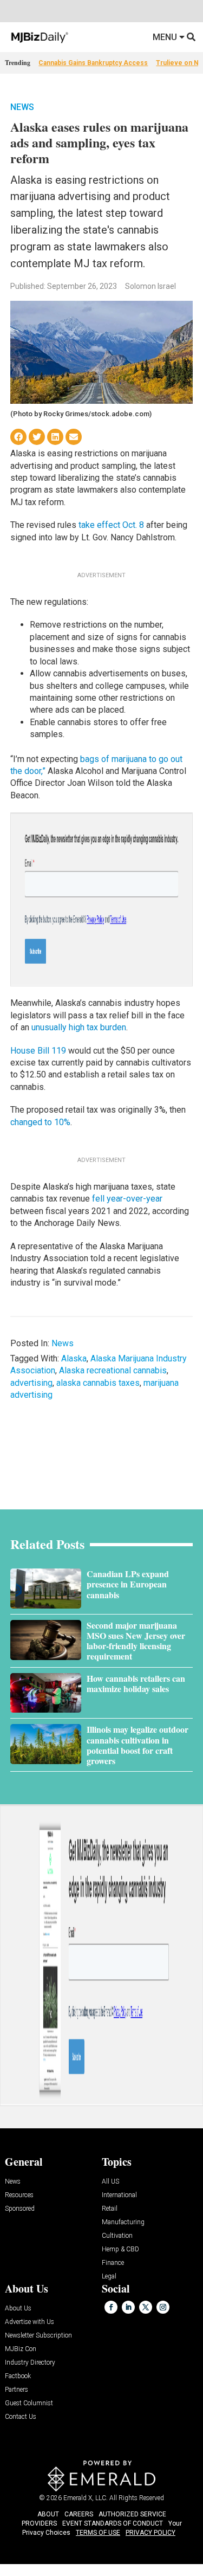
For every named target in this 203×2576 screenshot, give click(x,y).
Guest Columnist (29, 2403)
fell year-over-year (127, 1199)
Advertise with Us (30, 2322)
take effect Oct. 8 (111, 525)
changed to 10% (40, 1122)
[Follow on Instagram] (163, 2307)
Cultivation (117, 2236)
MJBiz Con (21, 2349)
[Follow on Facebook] (111, 2307)
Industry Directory (30, 2363)
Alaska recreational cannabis (113, 1370)
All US (110, 2182)
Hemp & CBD (120, 2249)
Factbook (18, 2376)
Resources (19, 2195)
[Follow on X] (146, 2307)
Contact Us (21, 2417)
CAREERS (79, 2514)
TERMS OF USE (98, 2533)
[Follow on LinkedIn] (128, 2307)
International (119, 2195)
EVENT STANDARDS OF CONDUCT (113, 2523)
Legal (109, 2277)
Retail (110, 2209)
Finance (113, 2263)
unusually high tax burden (79, 1027)
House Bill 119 (38, 1051)
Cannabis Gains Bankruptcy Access (93, 63)
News (22, 107)
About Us (18, 2309)
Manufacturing (123, 2222)
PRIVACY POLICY (150, 2533)
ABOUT (48, 2514)
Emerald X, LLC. (86, 2498)
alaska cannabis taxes (98, 1383)
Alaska (74, 1358)
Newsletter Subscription (38, 2336)
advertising (31, 1383)
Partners (17, 2390)
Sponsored (20, 2209)
